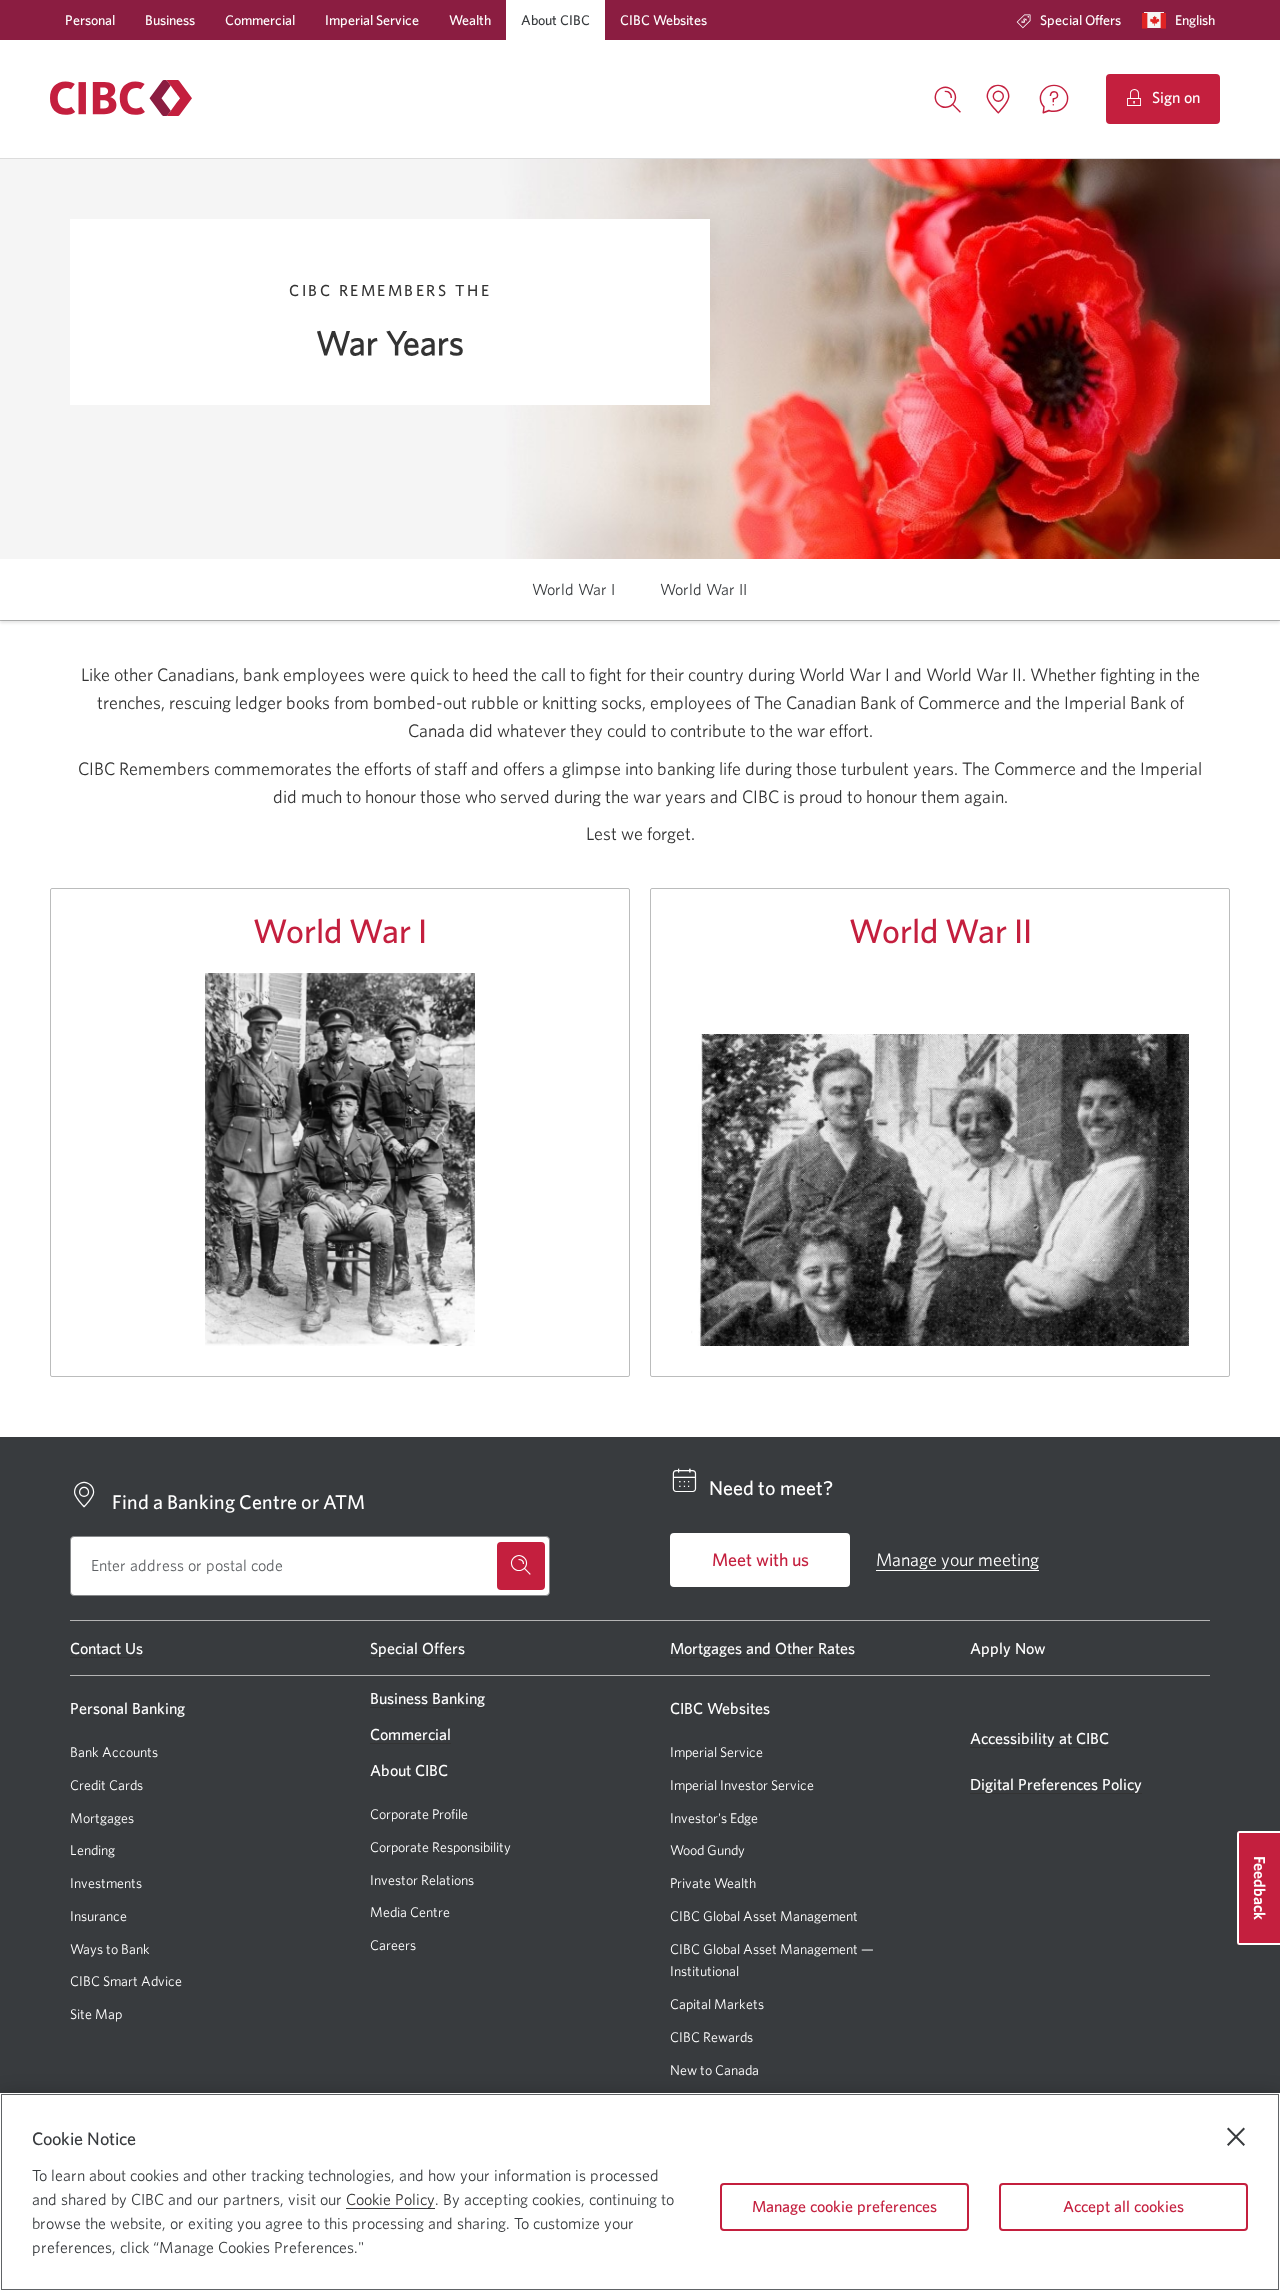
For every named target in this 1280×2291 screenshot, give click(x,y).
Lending (92, 1850)
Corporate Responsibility (440, 1847)
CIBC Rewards (711, 2037)
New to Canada (714, 2070)
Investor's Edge (714, 1818)
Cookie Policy (390, 2199)
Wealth (470, 20)
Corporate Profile (419, 1814)
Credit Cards (106, 1785)
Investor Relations (422, 1880)
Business (170, 20)
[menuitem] (1068, 20)
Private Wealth (713, 1883)
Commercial (260, 20)
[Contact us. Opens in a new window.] (1054, 99)
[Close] (1236, 2137)
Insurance (98, 1916)
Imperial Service (372, 20)
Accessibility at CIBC (1039, 1738)
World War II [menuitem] (703, 589)
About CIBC (555, 20)
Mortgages (102, 1818)
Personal (90, 20)
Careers (393, 1945)
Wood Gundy (707, 1850)
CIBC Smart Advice (126, 1981)
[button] (1183, 20)
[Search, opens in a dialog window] (948, 97)
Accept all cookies (1123, 2206)
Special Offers (1080, 20)
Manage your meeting (957, 1559)
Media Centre (410, 1912)
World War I (340, 930)
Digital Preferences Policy (1056, 1784)
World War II (940, 930)
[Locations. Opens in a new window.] (998, 99)
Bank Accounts (114, 1752)
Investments (106, 1883)
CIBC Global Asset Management (764, 1916)
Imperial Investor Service (742, 1785)
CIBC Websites (663, 20)
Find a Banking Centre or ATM (238, 1501)
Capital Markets (717, 2004)
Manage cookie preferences (844, 2206)
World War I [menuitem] (573, 589)
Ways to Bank (110, 1949)
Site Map (96, 2014)
